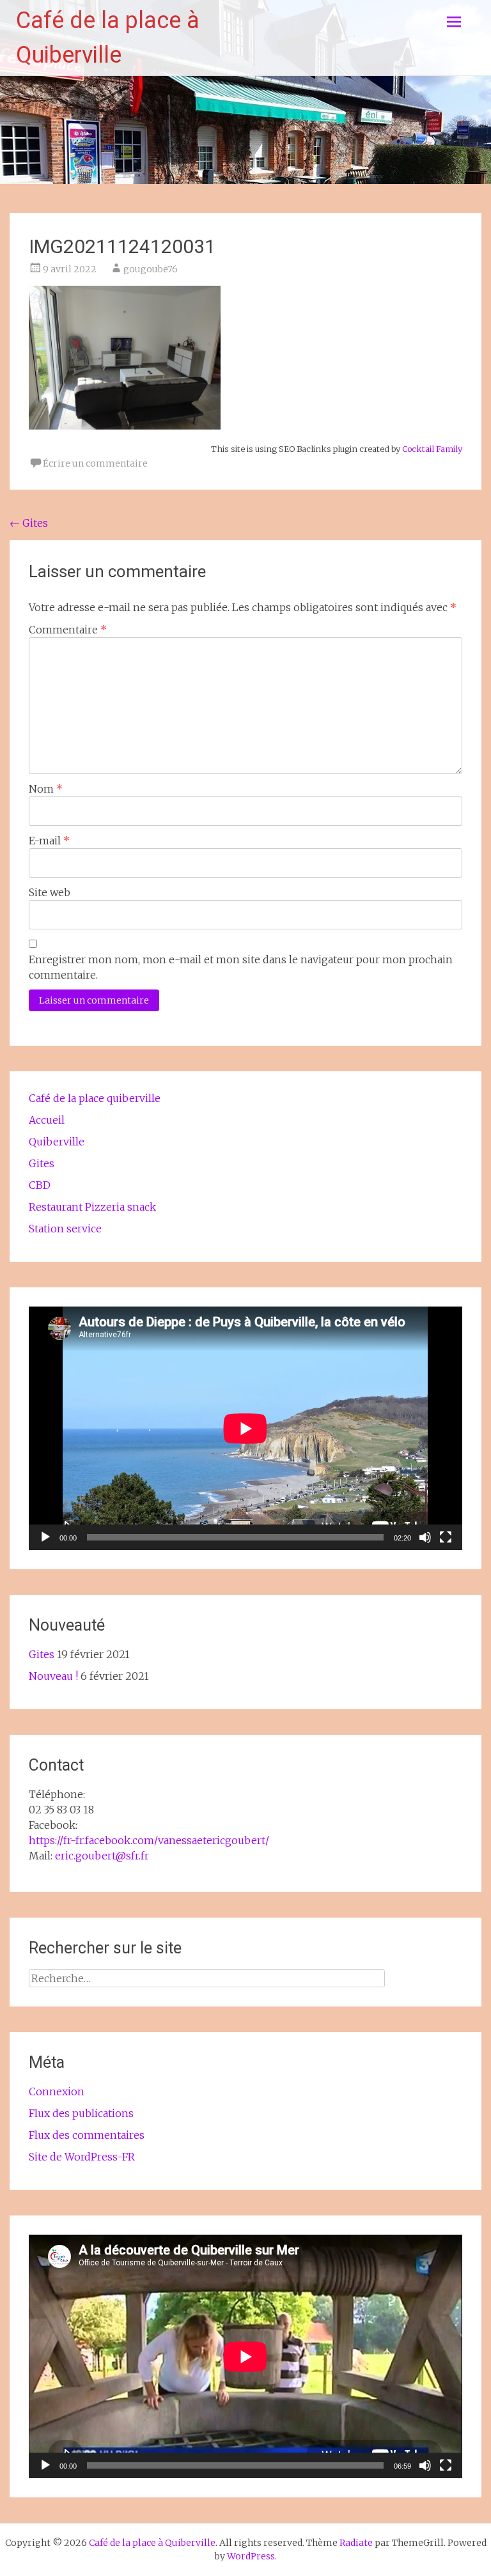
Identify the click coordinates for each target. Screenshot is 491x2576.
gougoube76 (151, 269)
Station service (65, 1229)
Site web (50, 892)
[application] (245, 1428)
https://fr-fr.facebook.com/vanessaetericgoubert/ (149, 1840)
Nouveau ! (53, 1676)
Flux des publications (81, 2113)
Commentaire (68, 630)
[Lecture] (45, 1537)
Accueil (47, 1120)
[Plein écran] (446, 1537)
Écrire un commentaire (95, 463)
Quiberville (57, 1142)
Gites (29, 523)
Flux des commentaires (87, 2135)
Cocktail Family (432, 449)
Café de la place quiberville (95, 1098)
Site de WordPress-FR (82, 2157)
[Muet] (425, 1537)
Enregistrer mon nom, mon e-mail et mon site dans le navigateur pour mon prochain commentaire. (241, 967)
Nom (46, 789)
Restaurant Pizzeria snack (92, 1207)
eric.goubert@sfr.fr (102, 1856)
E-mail (49, 841)
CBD (40, 1185)
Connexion (57, 2091)
